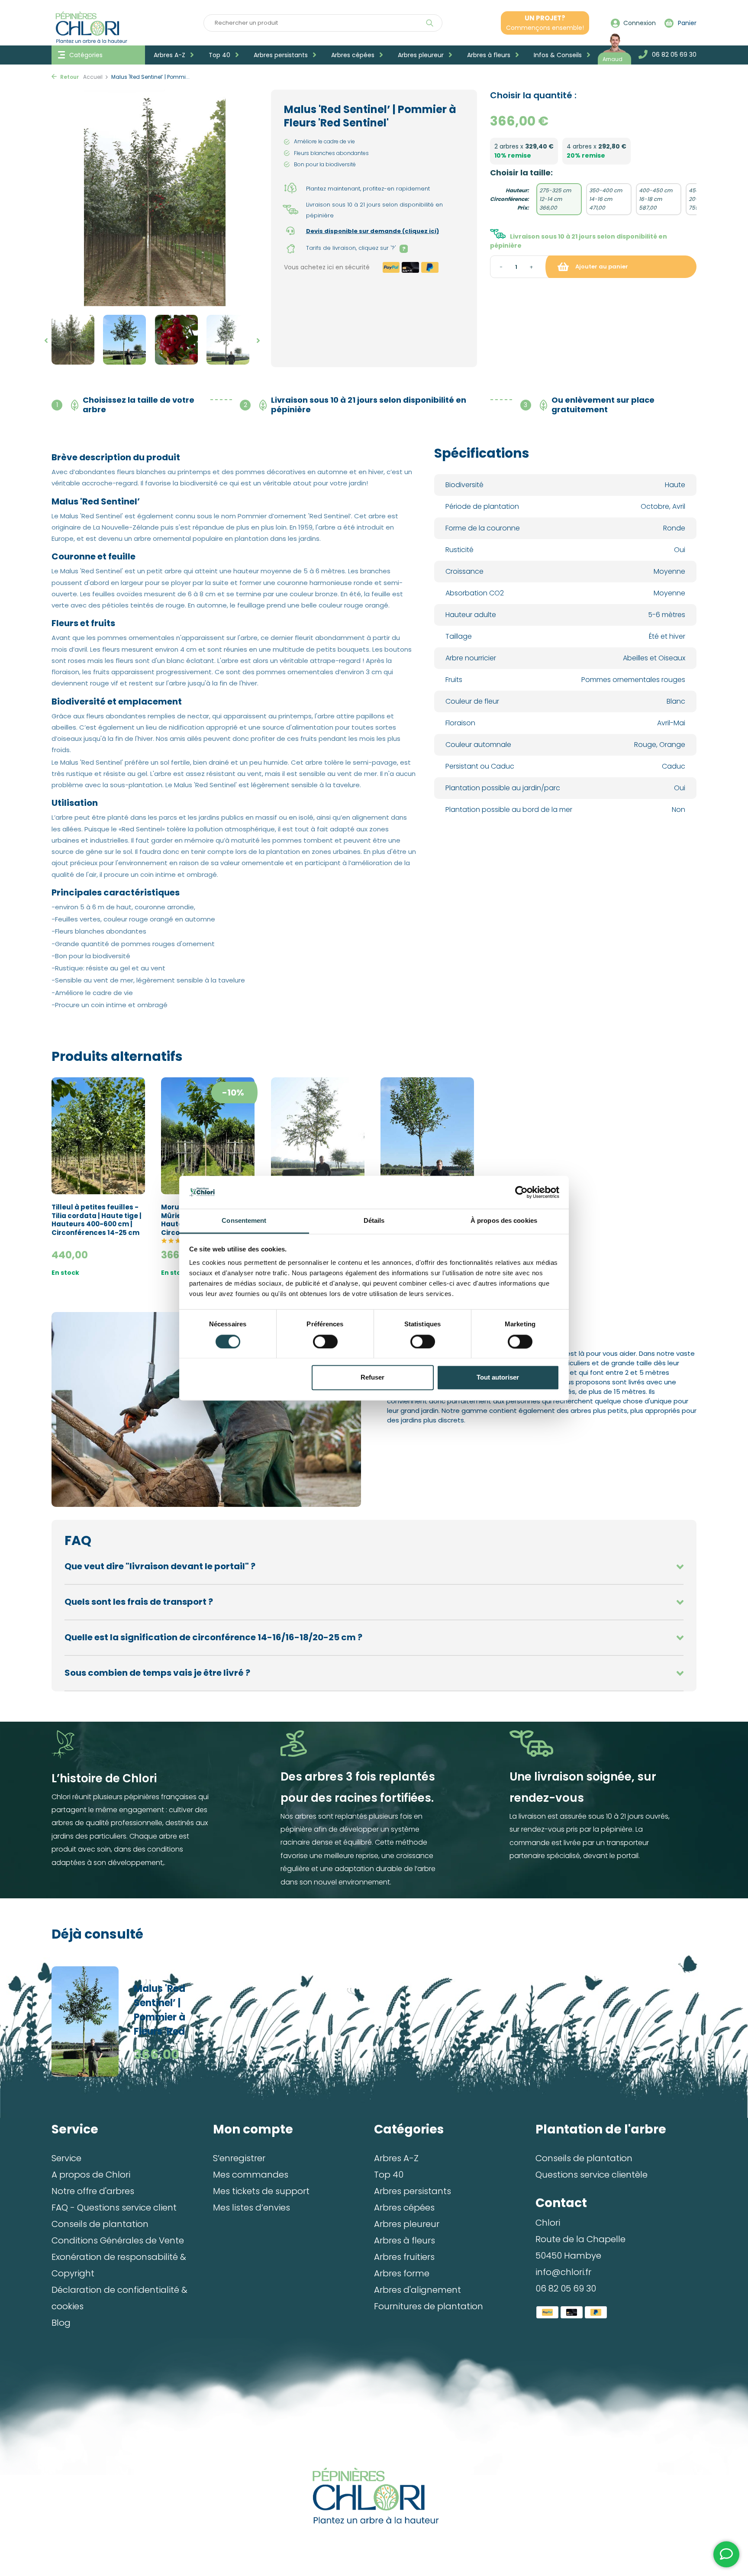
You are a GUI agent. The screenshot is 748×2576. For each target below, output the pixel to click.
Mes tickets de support (261, 2191)
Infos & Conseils (559, 55)
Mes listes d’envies (251, 2208)
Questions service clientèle (592, 2175)
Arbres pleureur (422, 55)
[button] (73, 340)
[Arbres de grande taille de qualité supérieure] (374, 2496)
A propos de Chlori (91, 2175)
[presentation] (44, 341)
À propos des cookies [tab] (504, 1221)
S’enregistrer (239, 2158)
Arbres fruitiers (404, 2257)
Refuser (372, 1378)
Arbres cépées (354, 55)
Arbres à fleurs (490, 55)
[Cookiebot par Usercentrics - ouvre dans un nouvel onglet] (521, 1192)
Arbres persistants (282, 55)
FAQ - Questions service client (114, 2208)
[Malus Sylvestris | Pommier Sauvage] (427, 1136)
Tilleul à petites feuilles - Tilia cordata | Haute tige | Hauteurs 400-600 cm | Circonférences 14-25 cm (97, 1220)
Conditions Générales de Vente (118, 2240)
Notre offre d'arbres (93, 2191)
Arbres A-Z (170, 55)
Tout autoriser (498, 1378)
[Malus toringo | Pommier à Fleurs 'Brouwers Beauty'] (318, 1136)
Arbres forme (402, 2273)
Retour (69, 77)
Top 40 (220, 55)
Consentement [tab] (244, 1221)
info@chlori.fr (563, 2272)
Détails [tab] (374, 1221)
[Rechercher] (430, 23)
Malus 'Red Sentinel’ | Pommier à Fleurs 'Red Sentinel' (160, 2011)
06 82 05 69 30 (566, 2288)
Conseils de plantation (100, 2224)
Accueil (93, 77)
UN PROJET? (545, 23)
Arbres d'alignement (418, 2290)
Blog (61, 2323)
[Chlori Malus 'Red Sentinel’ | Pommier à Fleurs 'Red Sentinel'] (93, 2022)
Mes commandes (251, 2175)
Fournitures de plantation (429, 2306)
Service (66, 2158)
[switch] (325, 1341)
